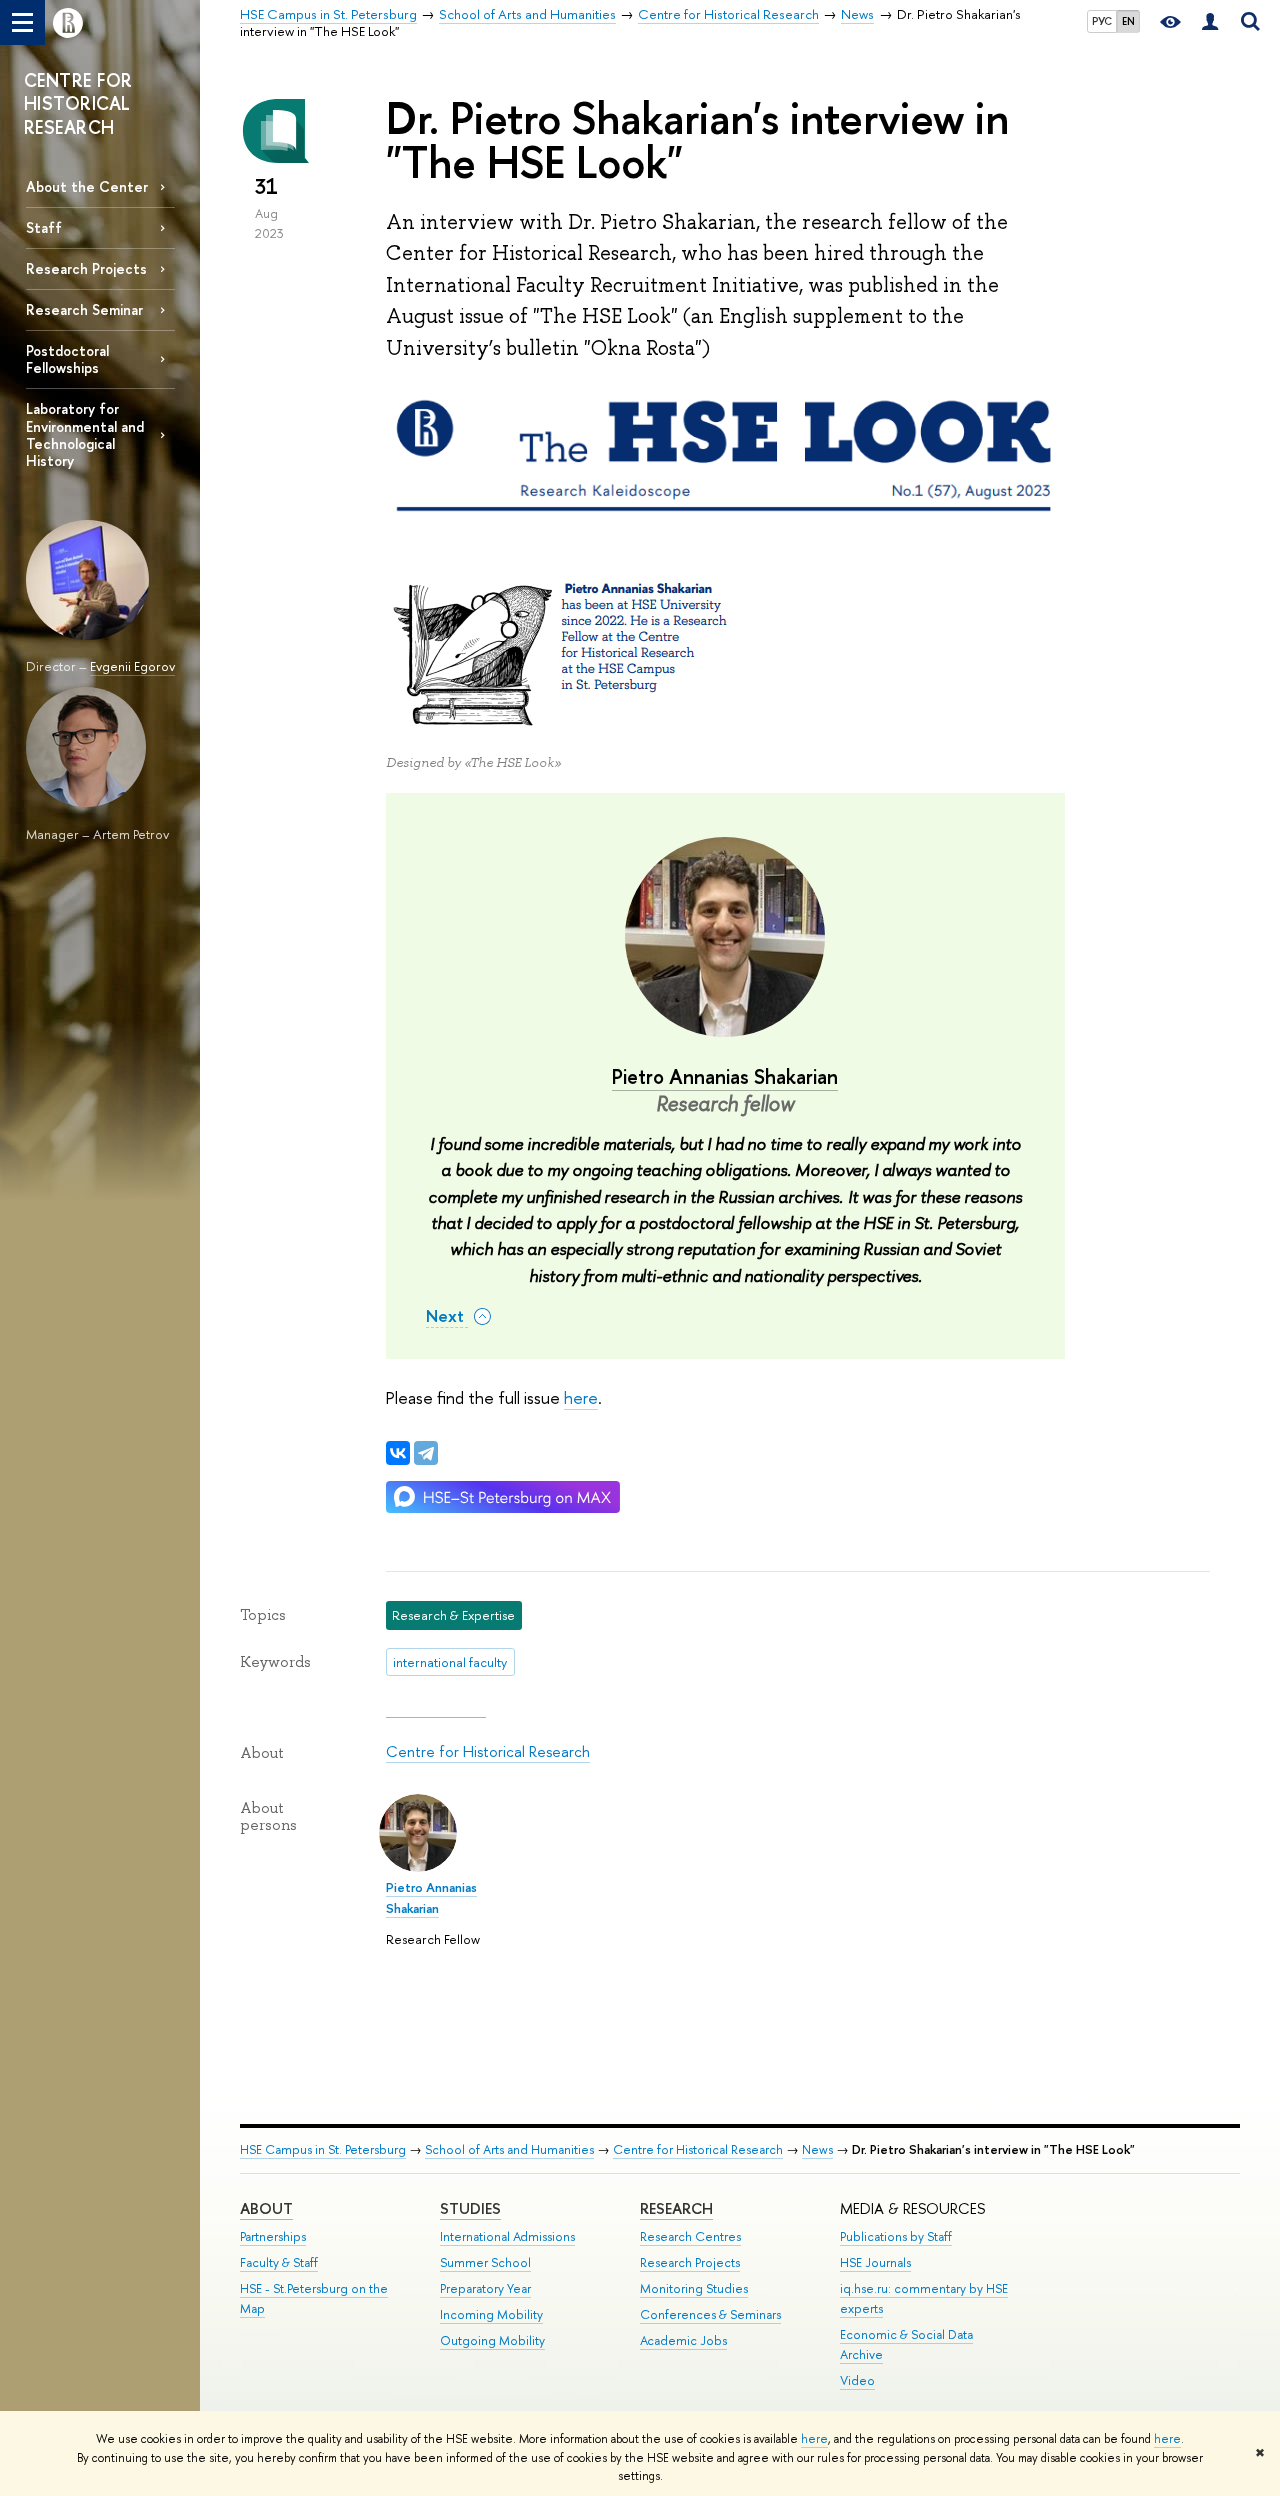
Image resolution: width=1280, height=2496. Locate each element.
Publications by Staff (896, 2236)
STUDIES (470, 2208)
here (814, 2439)
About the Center (87, 186)
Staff (44, 227)
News (817, 2149)
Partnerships (273, 2236)
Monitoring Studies (694, 2288)
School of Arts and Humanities (509, 2149)
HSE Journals (875, 2262)
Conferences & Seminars (710, 2314)
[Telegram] (426, 1453)
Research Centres (690, 2236)
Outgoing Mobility (492, 2340)
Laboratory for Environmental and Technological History (85, 434)
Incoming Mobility (491, 2314)
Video (857, 2380)
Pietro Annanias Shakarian (725, 1076)
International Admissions (507, 2236)
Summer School (485, 2262)
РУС (1102, 21)
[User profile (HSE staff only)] (1210, 22)
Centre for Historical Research (488, 1751)
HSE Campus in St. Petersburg (323, 2149)
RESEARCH (676, 2208)
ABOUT (266, 2208)
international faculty (450, 1662)
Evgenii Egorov (132, 666)
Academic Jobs (683, 2340)
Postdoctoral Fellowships (67, 359)
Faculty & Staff (279, 2262)
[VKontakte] (398, 1453)
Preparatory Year (485, 2288)
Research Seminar (84, 309)
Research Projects (86, 268)
